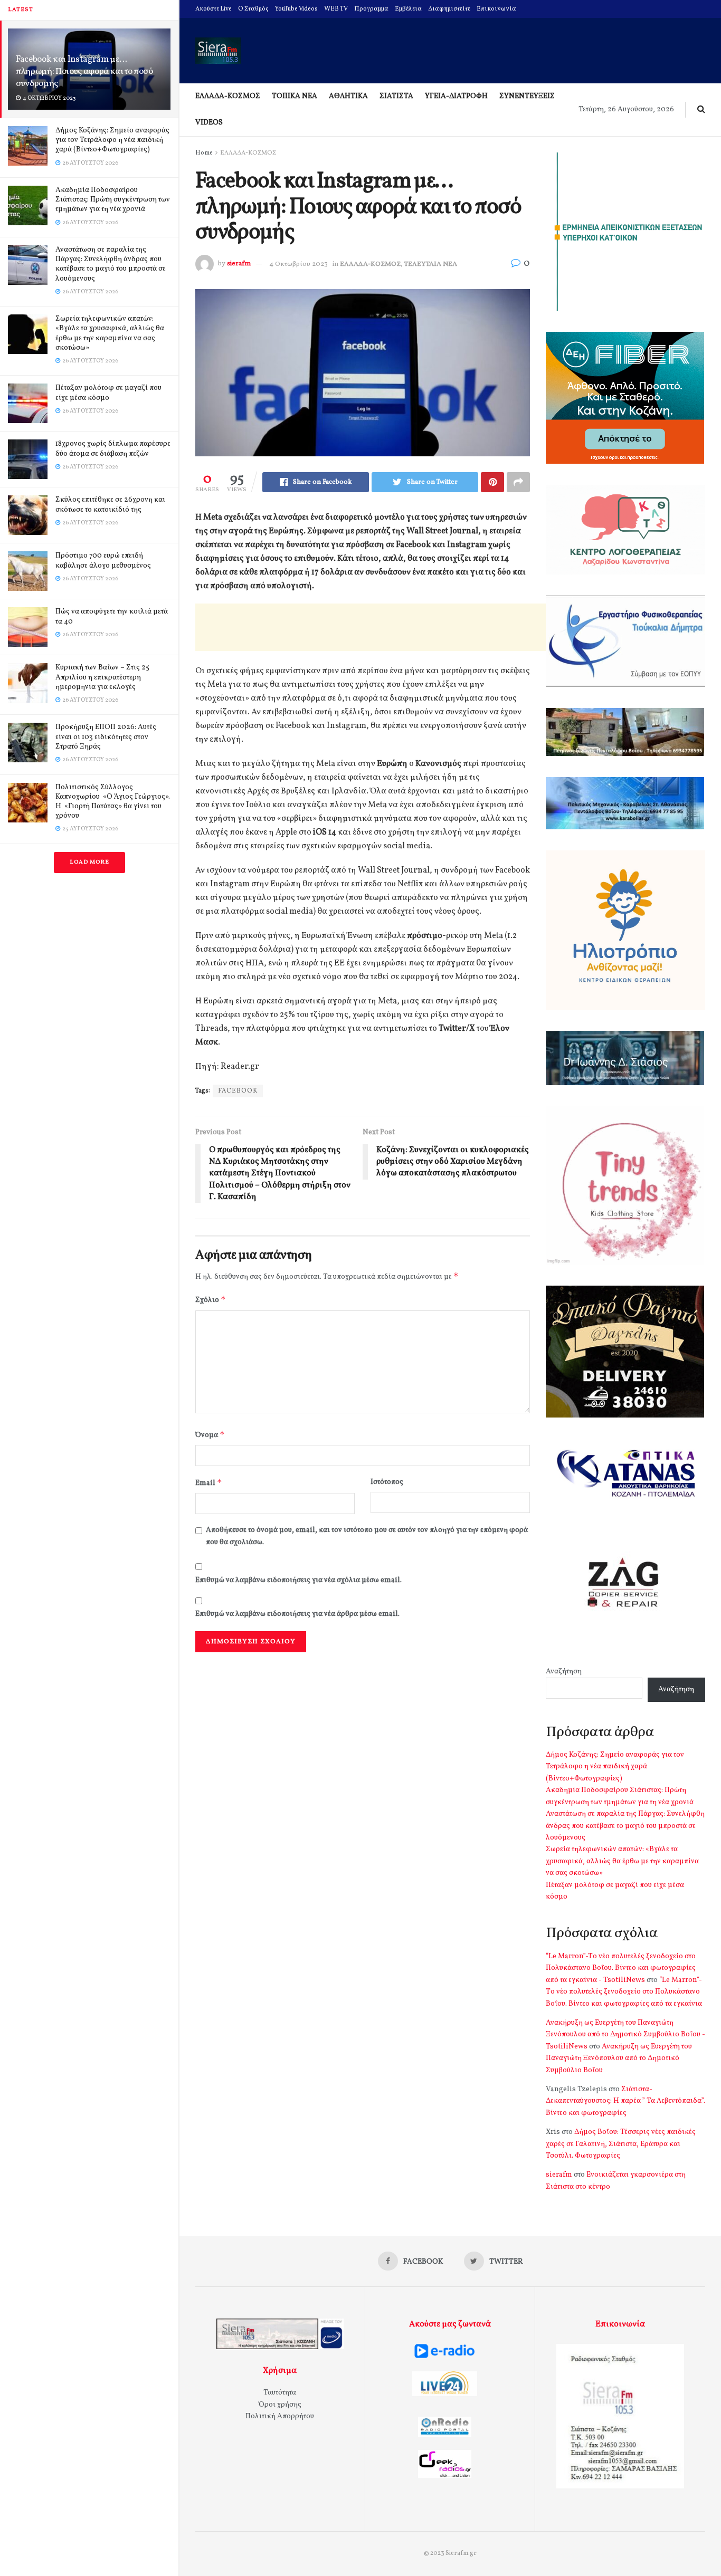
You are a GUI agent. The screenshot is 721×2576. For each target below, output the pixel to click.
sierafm (239, 264)
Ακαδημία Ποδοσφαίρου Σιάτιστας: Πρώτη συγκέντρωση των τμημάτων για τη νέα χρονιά (113, 200)
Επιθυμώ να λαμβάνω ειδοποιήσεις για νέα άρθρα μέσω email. (297, 1614)
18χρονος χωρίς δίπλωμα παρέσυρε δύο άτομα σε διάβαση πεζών (113, 449)
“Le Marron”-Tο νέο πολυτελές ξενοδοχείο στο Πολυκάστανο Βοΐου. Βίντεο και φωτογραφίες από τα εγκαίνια (624, 1992)
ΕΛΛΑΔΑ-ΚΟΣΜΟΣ (228, 96)
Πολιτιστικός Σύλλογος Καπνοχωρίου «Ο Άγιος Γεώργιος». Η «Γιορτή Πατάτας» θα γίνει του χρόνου (113, 802)
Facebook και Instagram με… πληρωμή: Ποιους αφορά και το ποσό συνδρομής (84, 71)
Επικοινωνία (496, 9)
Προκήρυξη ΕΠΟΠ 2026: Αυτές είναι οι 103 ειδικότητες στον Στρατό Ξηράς (106, 737)
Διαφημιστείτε (449, 9)
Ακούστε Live (214, 9)
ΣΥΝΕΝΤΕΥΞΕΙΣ (527, 96)
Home (204, 153)
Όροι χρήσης (280, 2405)
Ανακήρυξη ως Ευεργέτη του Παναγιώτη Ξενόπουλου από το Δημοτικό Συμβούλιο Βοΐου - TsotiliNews (625, 2035)
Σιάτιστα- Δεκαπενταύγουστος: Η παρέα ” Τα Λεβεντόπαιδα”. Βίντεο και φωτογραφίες (625, 2101)
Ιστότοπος (387, 1482)
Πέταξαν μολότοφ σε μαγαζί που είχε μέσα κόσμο (108, 393)
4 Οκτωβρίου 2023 (298, 264)
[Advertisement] (387, 627)
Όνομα (210, 1435)
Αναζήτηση (564, 1672)
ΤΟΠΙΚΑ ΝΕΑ (295, 96)
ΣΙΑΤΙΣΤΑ (396, 96)
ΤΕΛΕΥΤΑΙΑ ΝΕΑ (431, 264)
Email (209, 1483)
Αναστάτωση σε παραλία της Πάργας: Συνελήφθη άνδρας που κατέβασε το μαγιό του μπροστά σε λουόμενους (111, 264)
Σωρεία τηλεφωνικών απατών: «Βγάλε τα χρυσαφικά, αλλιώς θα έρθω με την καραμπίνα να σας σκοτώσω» (110, 333)
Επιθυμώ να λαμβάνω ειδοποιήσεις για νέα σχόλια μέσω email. (298, 1580)
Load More (89, 862)
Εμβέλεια (408, 9)
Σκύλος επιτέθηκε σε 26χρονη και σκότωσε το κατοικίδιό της (110, 505)
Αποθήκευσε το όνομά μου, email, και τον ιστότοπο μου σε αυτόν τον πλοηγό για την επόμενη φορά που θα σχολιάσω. (367, 1536)
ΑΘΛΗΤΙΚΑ (348, 96)
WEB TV (336, 9)
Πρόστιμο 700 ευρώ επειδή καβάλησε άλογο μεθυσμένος (103, 561)
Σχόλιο (211, 1300)
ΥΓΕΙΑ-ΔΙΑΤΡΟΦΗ (456, 96)
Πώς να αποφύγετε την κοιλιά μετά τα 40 (112, 616)
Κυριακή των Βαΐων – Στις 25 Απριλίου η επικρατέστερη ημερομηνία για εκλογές (102, 677)
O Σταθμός (253, 9)
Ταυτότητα (280, 2393)
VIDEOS (209, 123)
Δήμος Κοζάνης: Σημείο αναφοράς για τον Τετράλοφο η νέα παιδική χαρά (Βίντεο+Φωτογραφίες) (112, 140)
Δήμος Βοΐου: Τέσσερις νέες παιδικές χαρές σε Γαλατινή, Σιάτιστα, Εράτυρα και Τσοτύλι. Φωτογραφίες (621, 2144)
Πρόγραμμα (371, 9)
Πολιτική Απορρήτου (280, 2416)
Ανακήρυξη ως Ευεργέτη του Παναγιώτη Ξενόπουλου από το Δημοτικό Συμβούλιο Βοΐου (619, 2058)
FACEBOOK (238, 1091)
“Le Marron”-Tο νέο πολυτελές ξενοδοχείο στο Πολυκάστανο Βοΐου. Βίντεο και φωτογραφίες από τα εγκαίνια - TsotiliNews (621, 1968)
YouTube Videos (296, 9)
